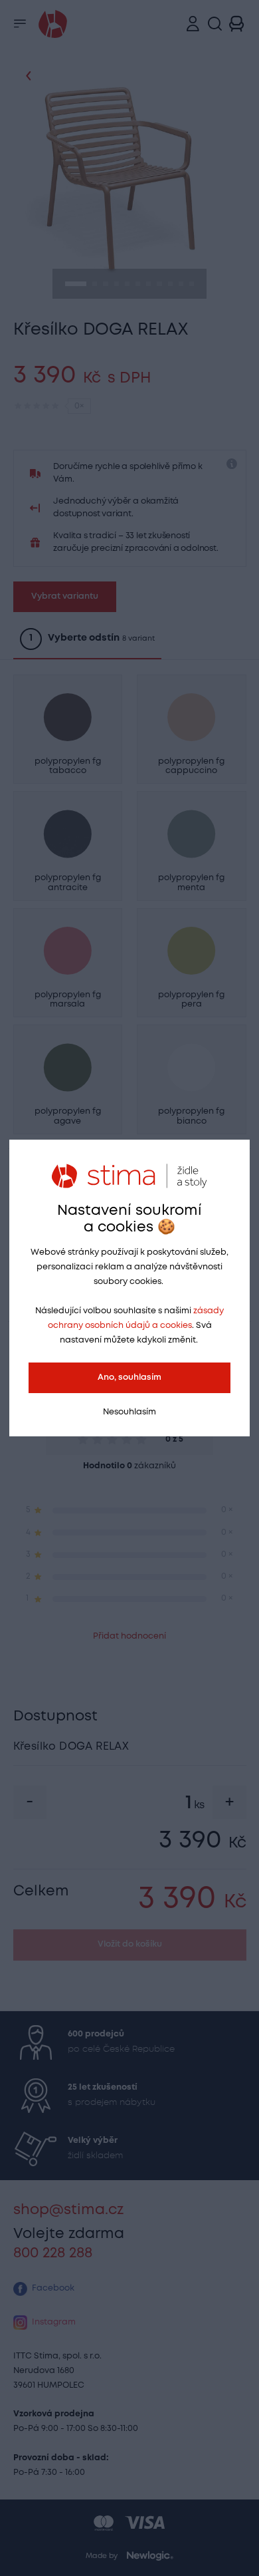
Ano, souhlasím (129, 1377)
